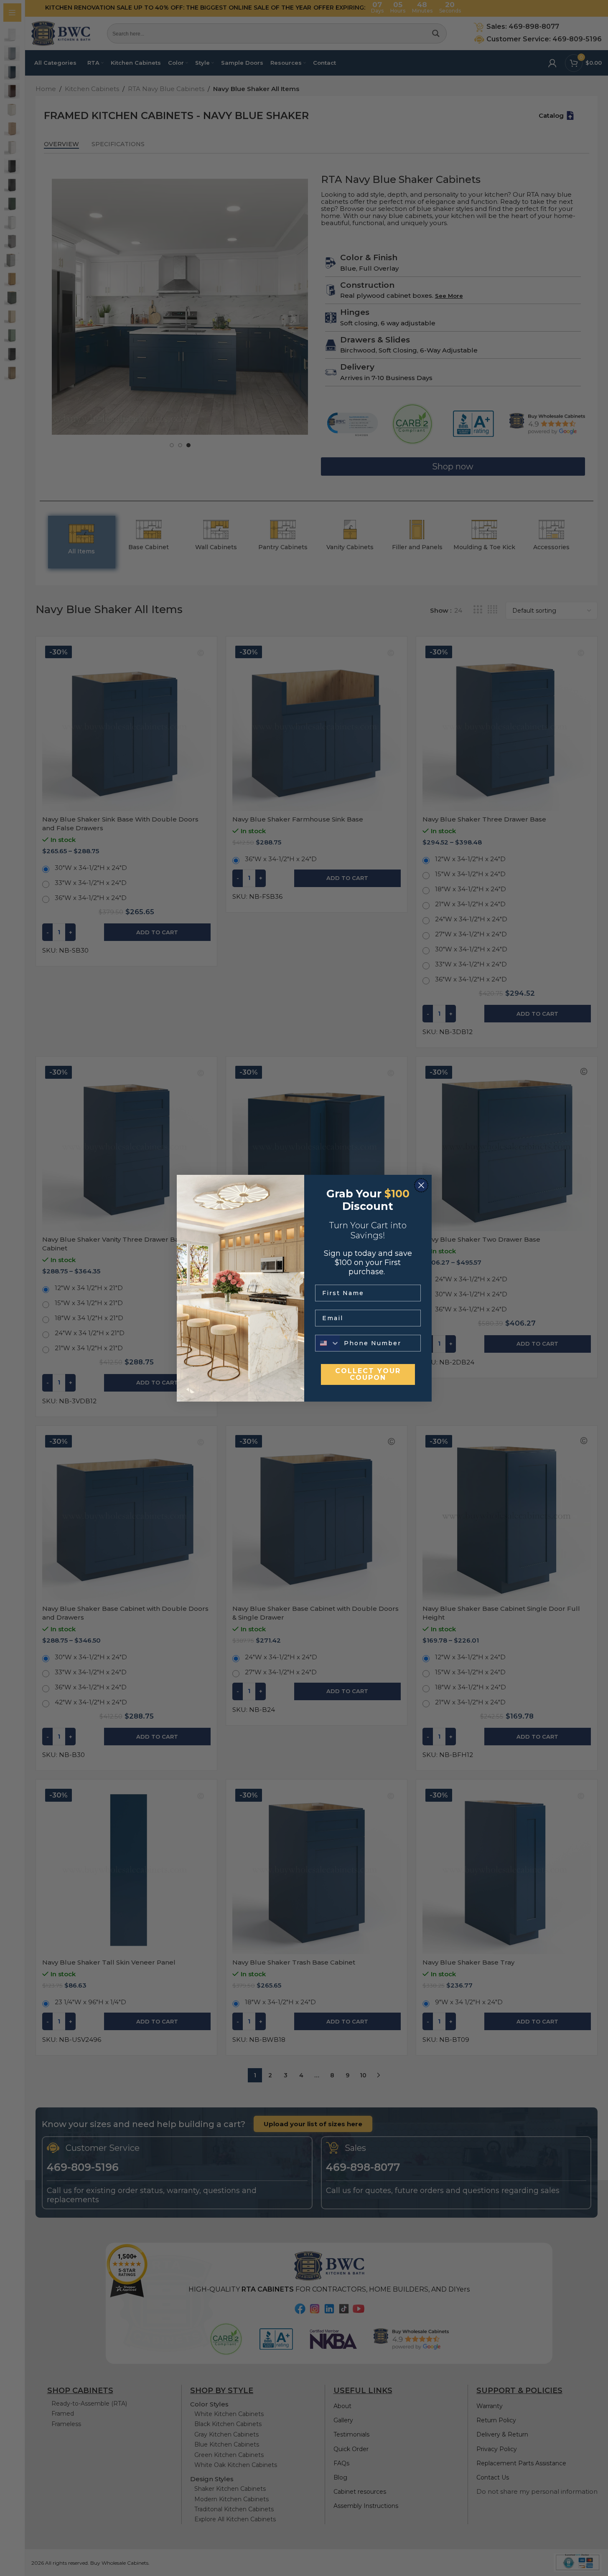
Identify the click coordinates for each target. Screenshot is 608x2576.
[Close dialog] (421, 1185)
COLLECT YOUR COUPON (368, 1374)
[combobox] (328, 1343)
